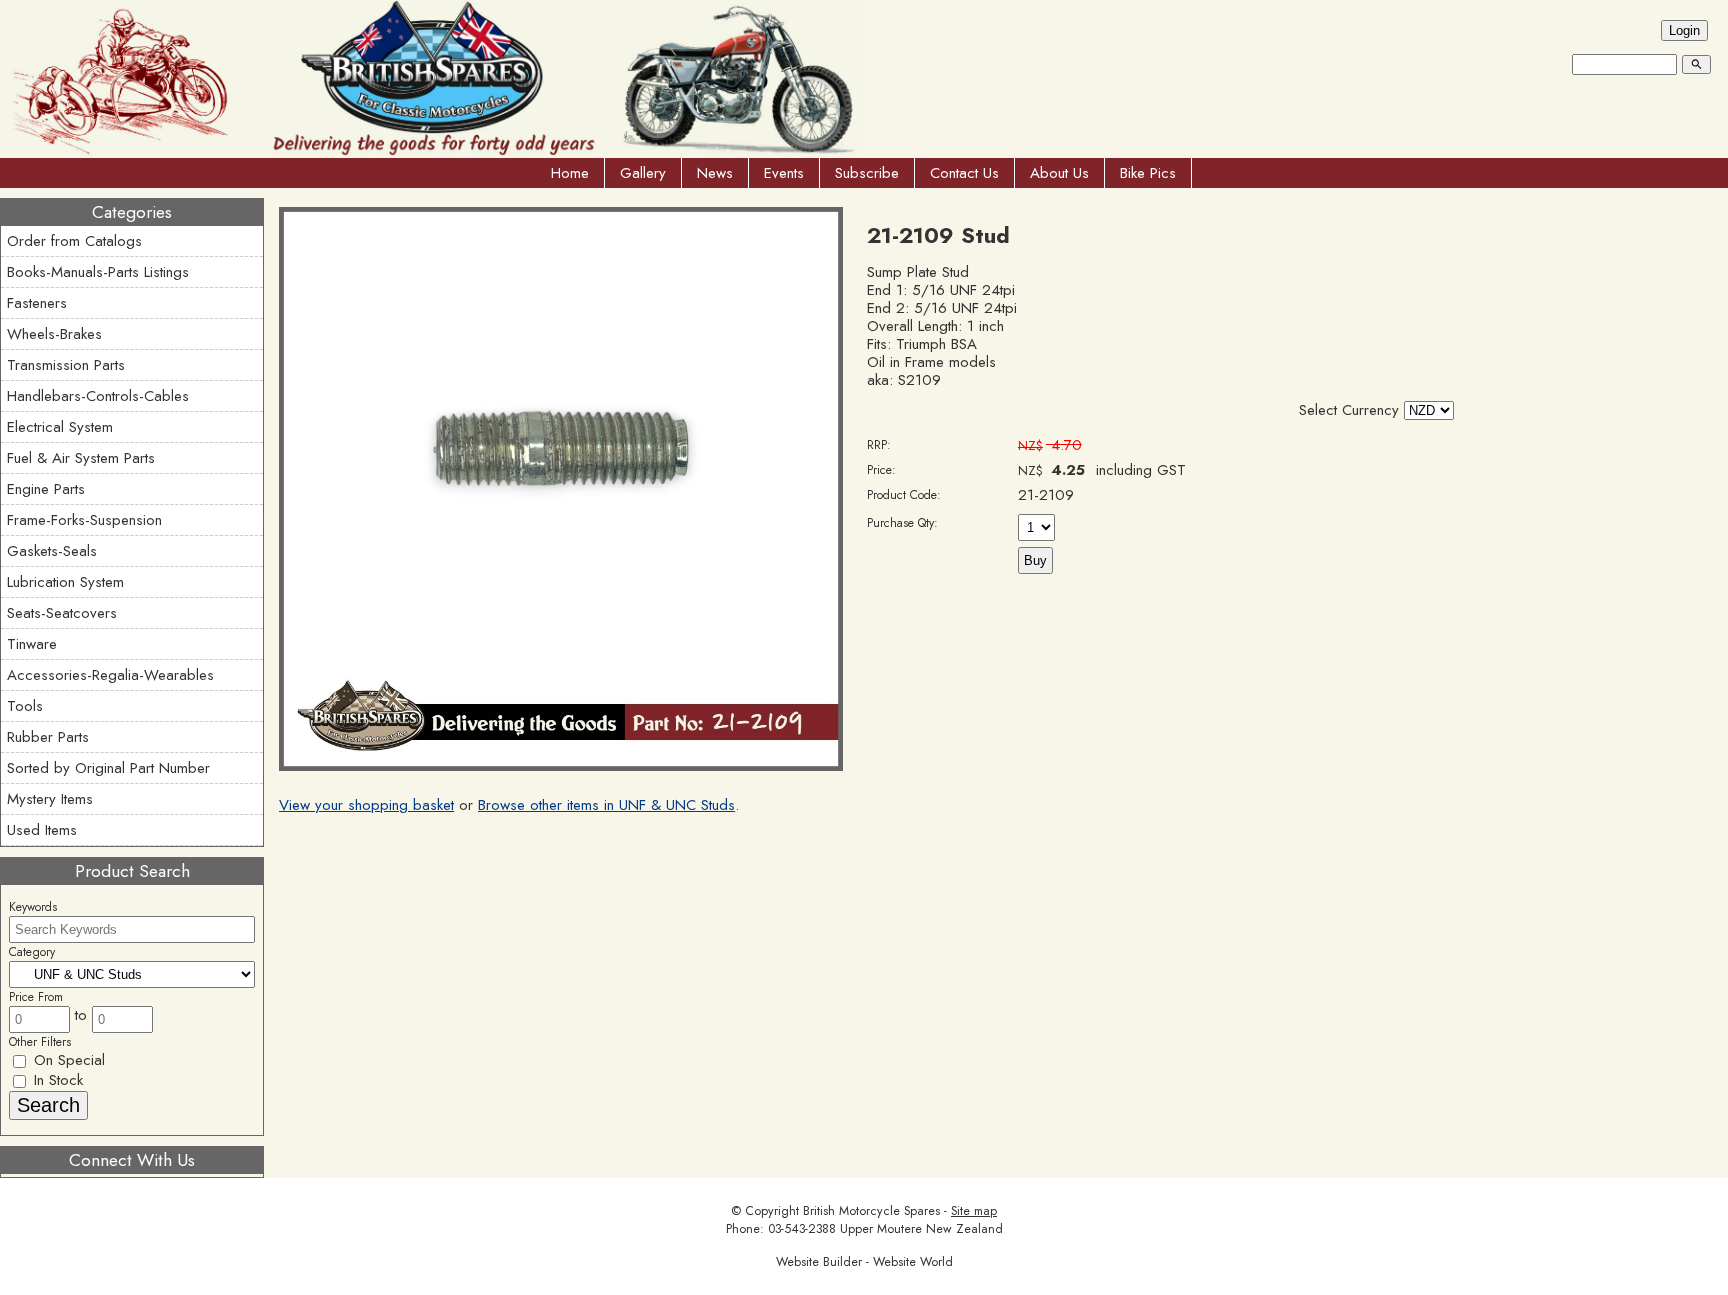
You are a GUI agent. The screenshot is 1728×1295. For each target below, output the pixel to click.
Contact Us (964, 173)
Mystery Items (50, 799)
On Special (67, 1060)
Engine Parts (46, 489)
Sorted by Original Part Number (108, 768)
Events (784, 173)
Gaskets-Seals (52, 551)
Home (570, 173)
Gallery (643, 173)
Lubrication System (65, 582)
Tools (25, 706)
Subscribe (867, 173)
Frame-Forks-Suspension (84, 520)
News (715, 173)
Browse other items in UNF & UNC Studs (606, 805)
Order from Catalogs (74, 241)
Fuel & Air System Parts (81, 458)
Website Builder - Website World (864, 1262)
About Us (1059, 173)
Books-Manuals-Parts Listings (98, 272)
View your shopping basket (366, 805)
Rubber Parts (48, 737)
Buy (1035, 560)
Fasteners (37, 303)
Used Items (42, 830)
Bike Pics (1148, 173)
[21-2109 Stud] (561, 766)
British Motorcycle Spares (871, 1211)
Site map (974, 1211)
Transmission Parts (66, 365)
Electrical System (60, 427)
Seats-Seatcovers (62, 613)
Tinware (32, 644)
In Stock (56, 1080)
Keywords (33, 907)
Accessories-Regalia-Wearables (110, 675)
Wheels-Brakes (54, 334)
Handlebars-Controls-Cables (98, 396)
